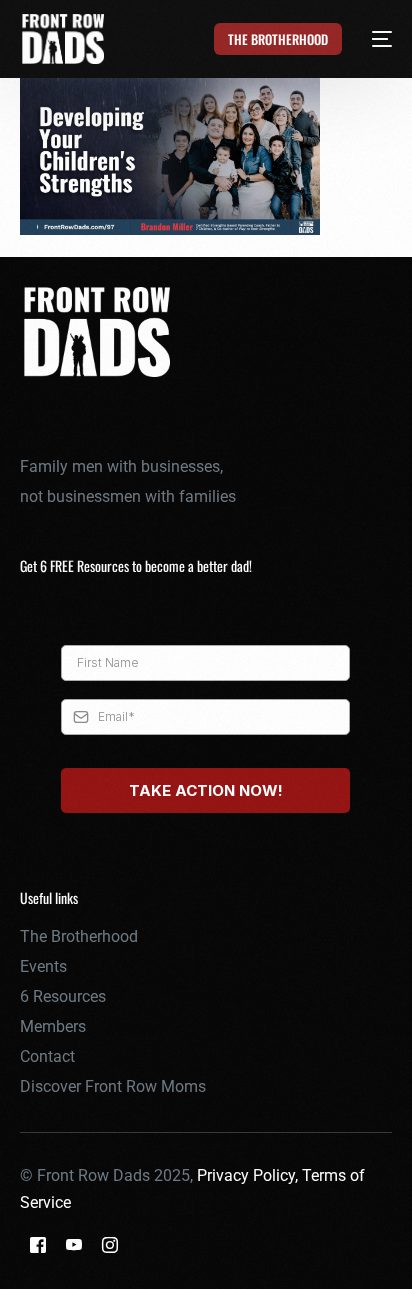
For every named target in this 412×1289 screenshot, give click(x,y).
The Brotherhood (79, 936)
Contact (47, 1056)
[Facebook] (38, 1244)
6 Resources (63, 996)
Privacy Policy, (249, 1175)
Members (53, 1026)
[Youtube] (74, 1244)
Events (43, 966)
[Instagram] (110, 1244)
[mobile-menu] (370, 39)
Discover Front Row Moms (113, 1086)
